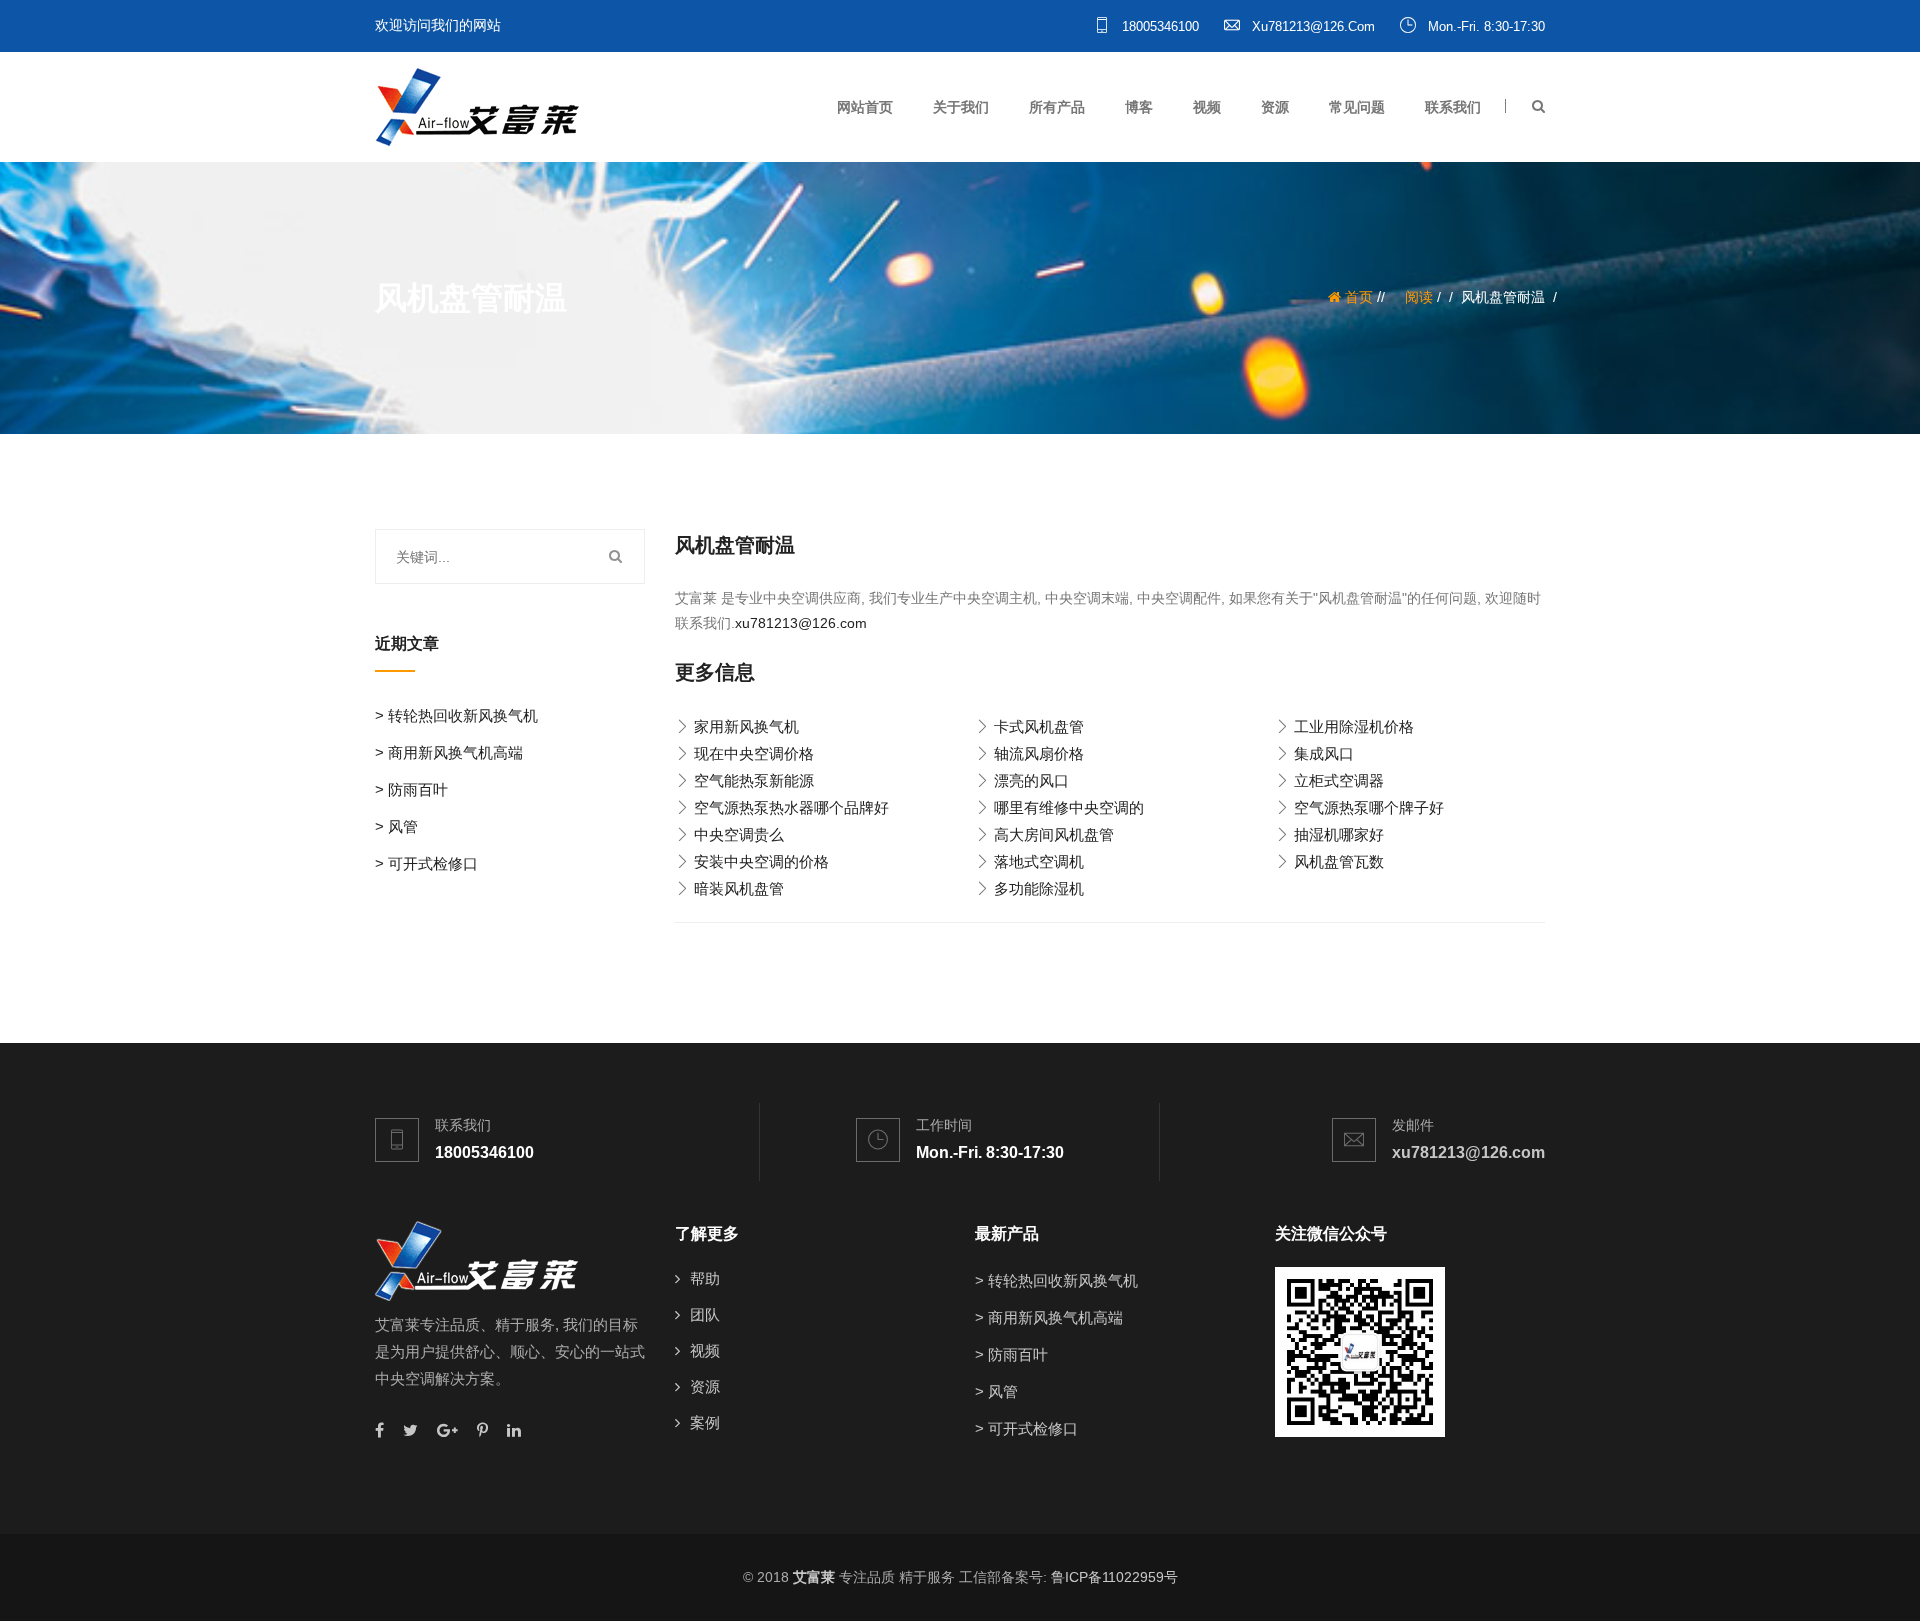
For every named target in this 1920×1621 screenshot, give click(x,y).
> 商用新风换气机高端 (449, 752)
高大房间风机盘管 (1054, 834)
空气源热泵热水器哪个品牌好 (791, 807)
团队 (705, 1314)
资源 (1275, 107)
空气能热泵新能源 (754, 780)
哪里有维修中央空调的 (1069, 807)
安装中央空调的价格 (761, 861)
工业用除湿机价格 (1354, 726)
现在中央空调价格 (754, 753)
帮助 (705, 1278)
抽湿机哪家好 (1339, 834)
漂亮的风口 (1031, 780)
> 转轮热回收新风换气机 (456, 715)
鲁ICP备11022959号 (1114, 1577)
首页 (1357, 297)
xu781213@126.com (1311, 26)
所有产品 (1057, 107)
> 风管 (396, 826)
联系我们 (1453, 107)
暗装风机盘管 (739, 888)
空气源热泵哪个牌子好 (1369, 807)
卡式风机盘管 (1039, 726)
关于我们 (961, 107)
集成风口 (1324, 753)
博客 (1139, 107)
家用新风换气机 (746, 726)
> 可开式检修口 (426, 863)
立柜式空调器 (1339, 780)
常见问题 (1357, 107)
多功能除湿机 (1039, 888)
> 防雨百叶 (411, 789)
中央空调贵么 (739, 834)
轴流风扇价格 (1039, 753)
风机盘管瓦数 (1339, 861)
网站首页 (865, 107)
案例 (705, 1422)
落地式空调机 (1039, 861)
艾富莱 (814, 1577)
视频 (1207, 107)
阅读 (1419, 297)
